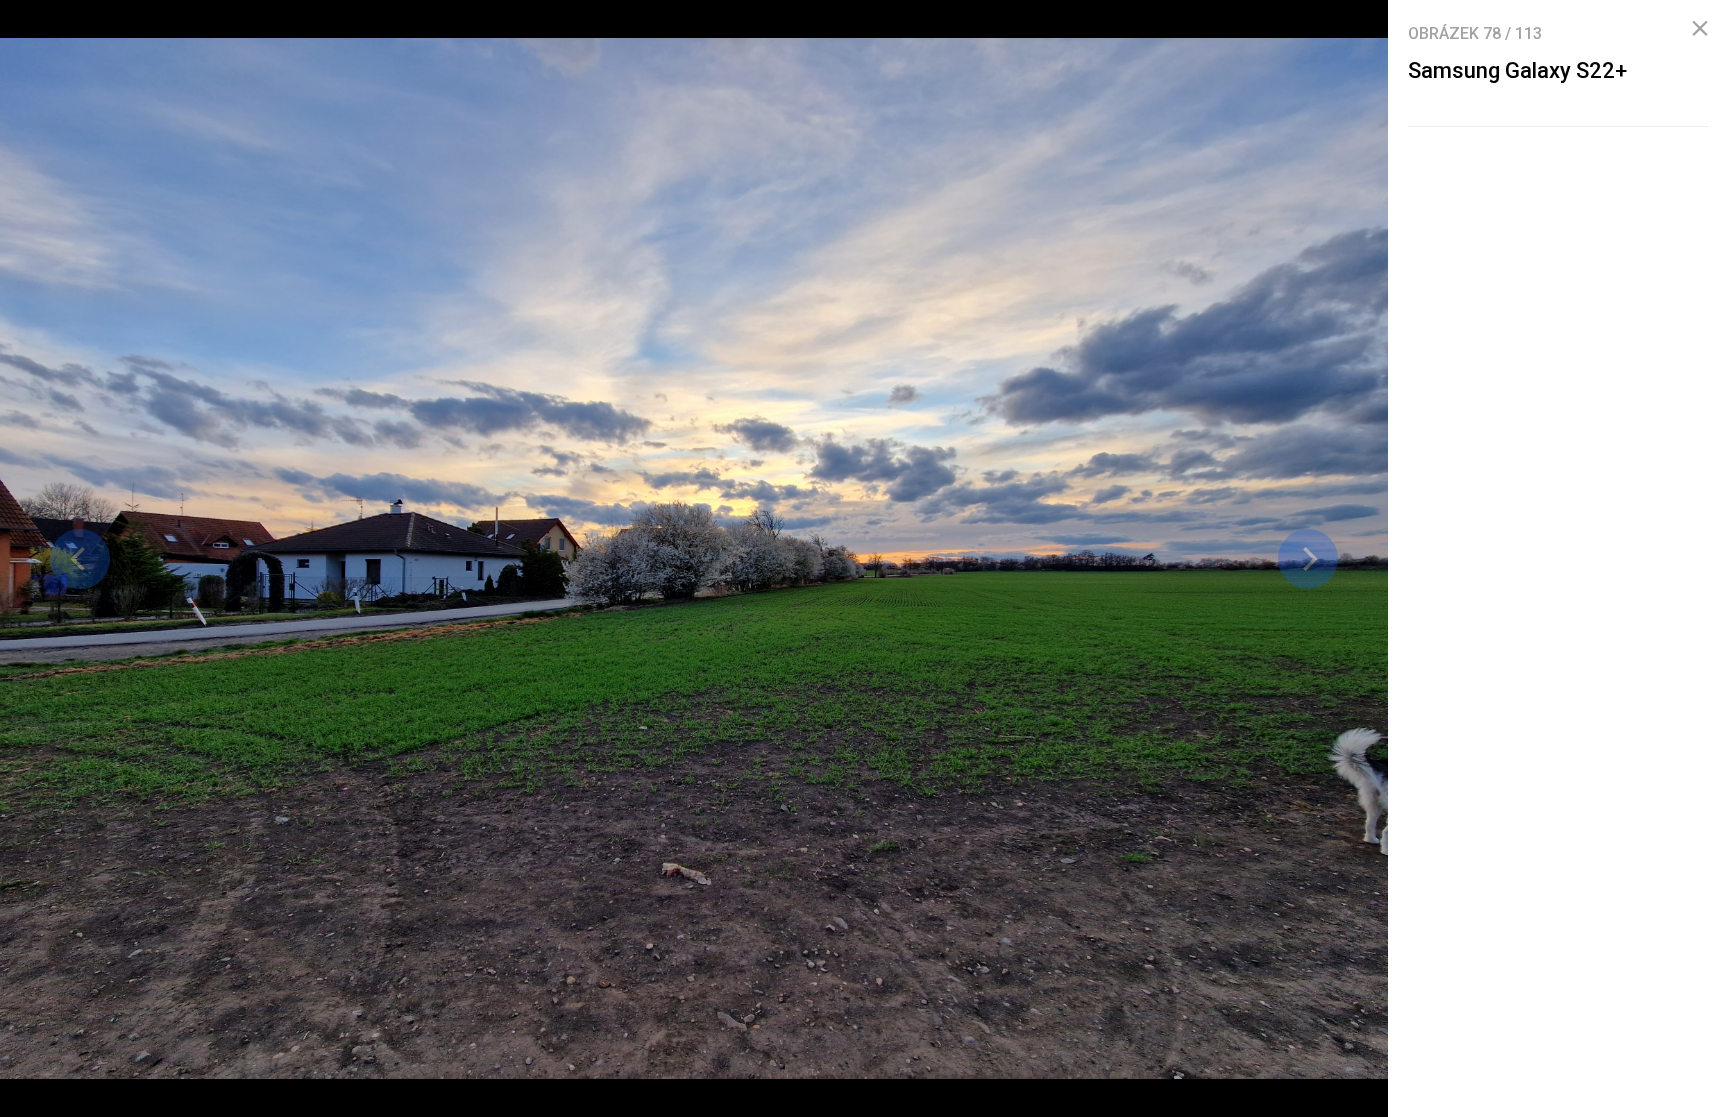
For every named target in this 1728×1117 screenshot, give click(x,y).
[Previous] (80, 559)
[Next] (1308, 559)
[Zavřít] (1700, 29)
